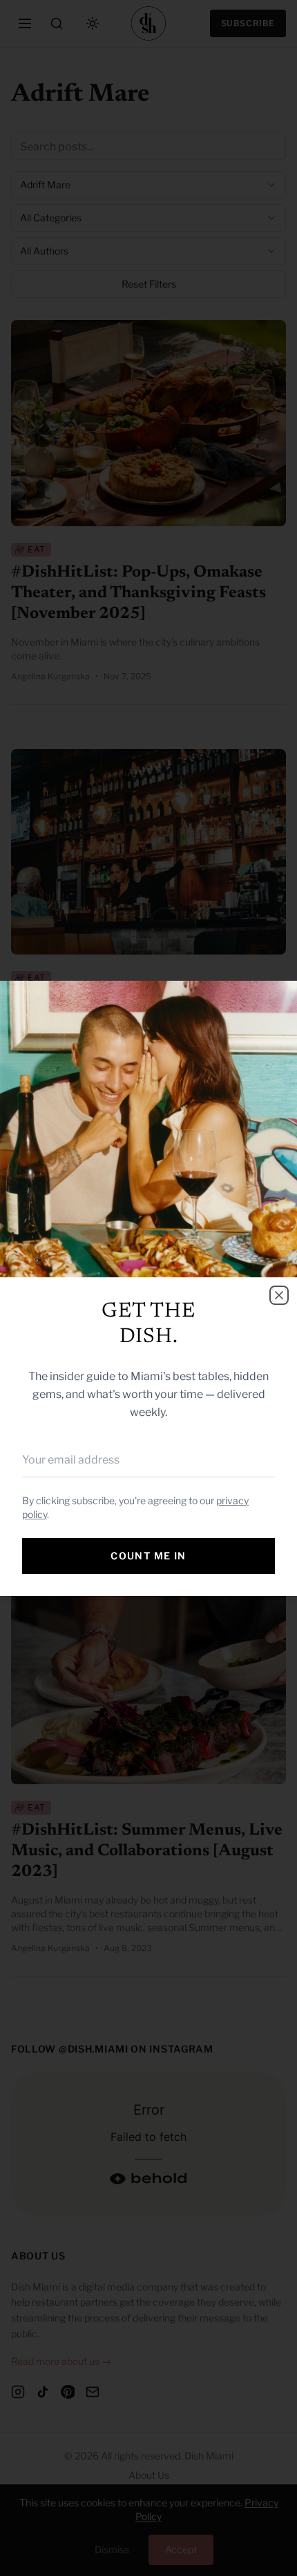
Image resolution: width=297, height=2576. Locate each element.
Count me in (148, 1556)
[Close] (279, 1295)
